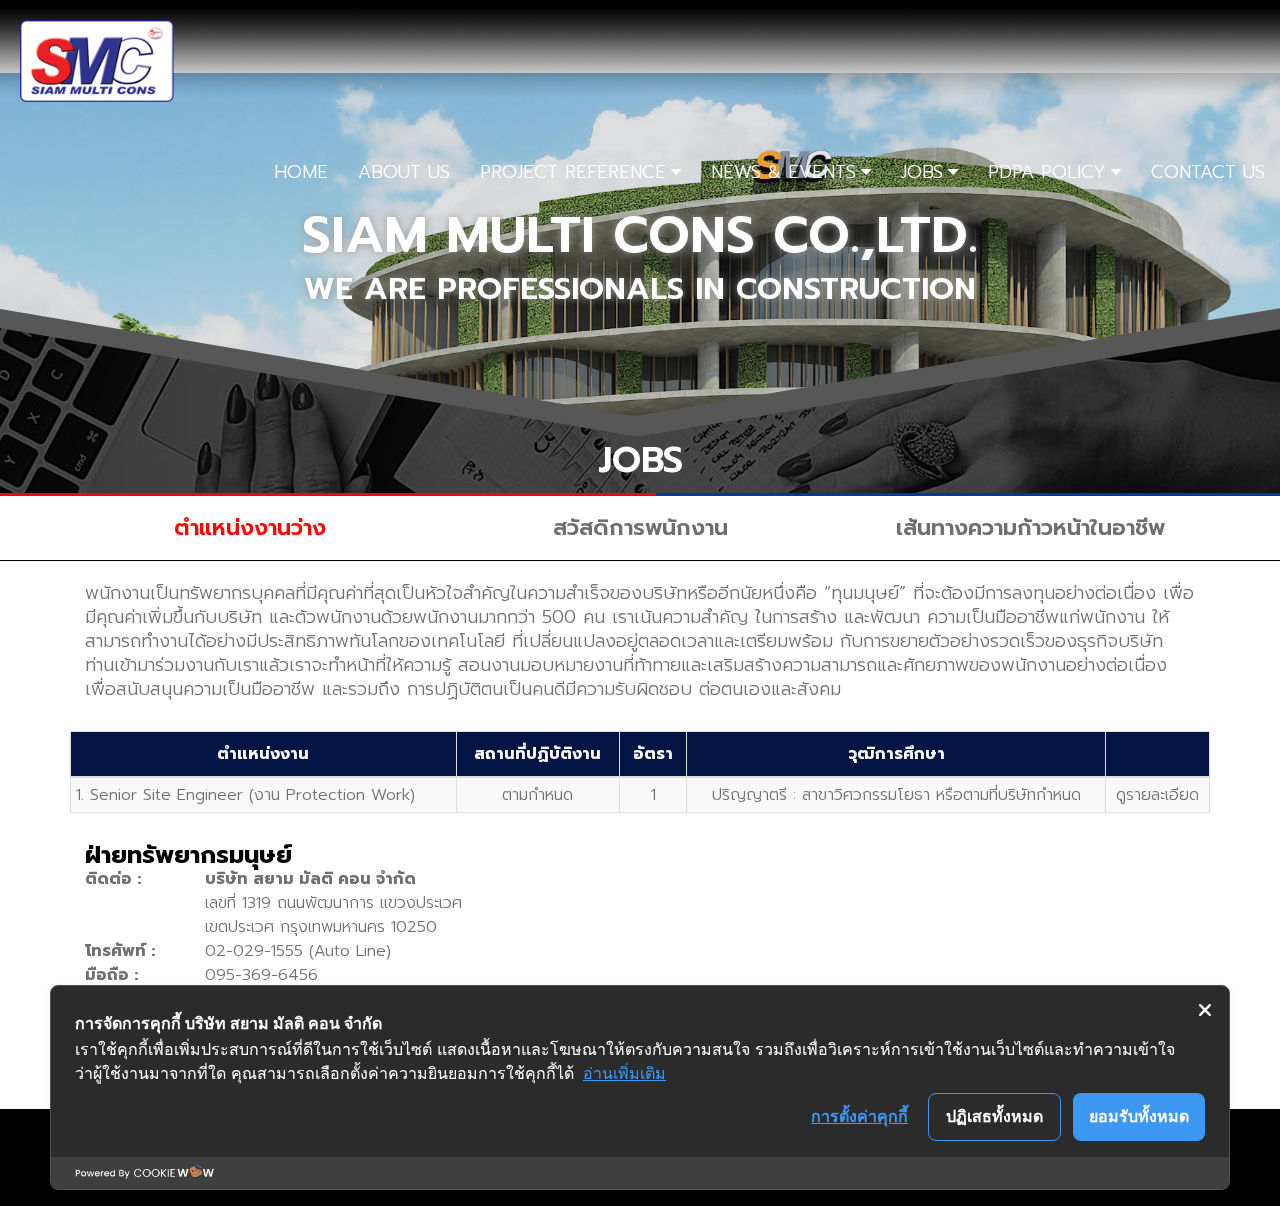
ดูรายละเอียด (1157, 795)
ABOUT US (404, 172)
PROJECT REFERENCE (573, 172)
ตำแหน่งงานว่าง (250, 527)
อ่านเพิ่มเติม (624, 1073)
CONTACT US (1208, 172)
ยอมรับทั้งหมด (1139, 1116)
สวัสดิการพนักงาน (640, 527)
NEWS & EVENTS (783, 172)
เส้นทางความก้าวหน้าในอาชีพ (1030, 527)
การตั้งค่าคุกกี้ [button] (859, 1116)
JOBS (922, 172)
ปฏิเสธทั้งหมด (994, 1116)
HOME (301, 172)
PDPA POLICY (1047, 172)
